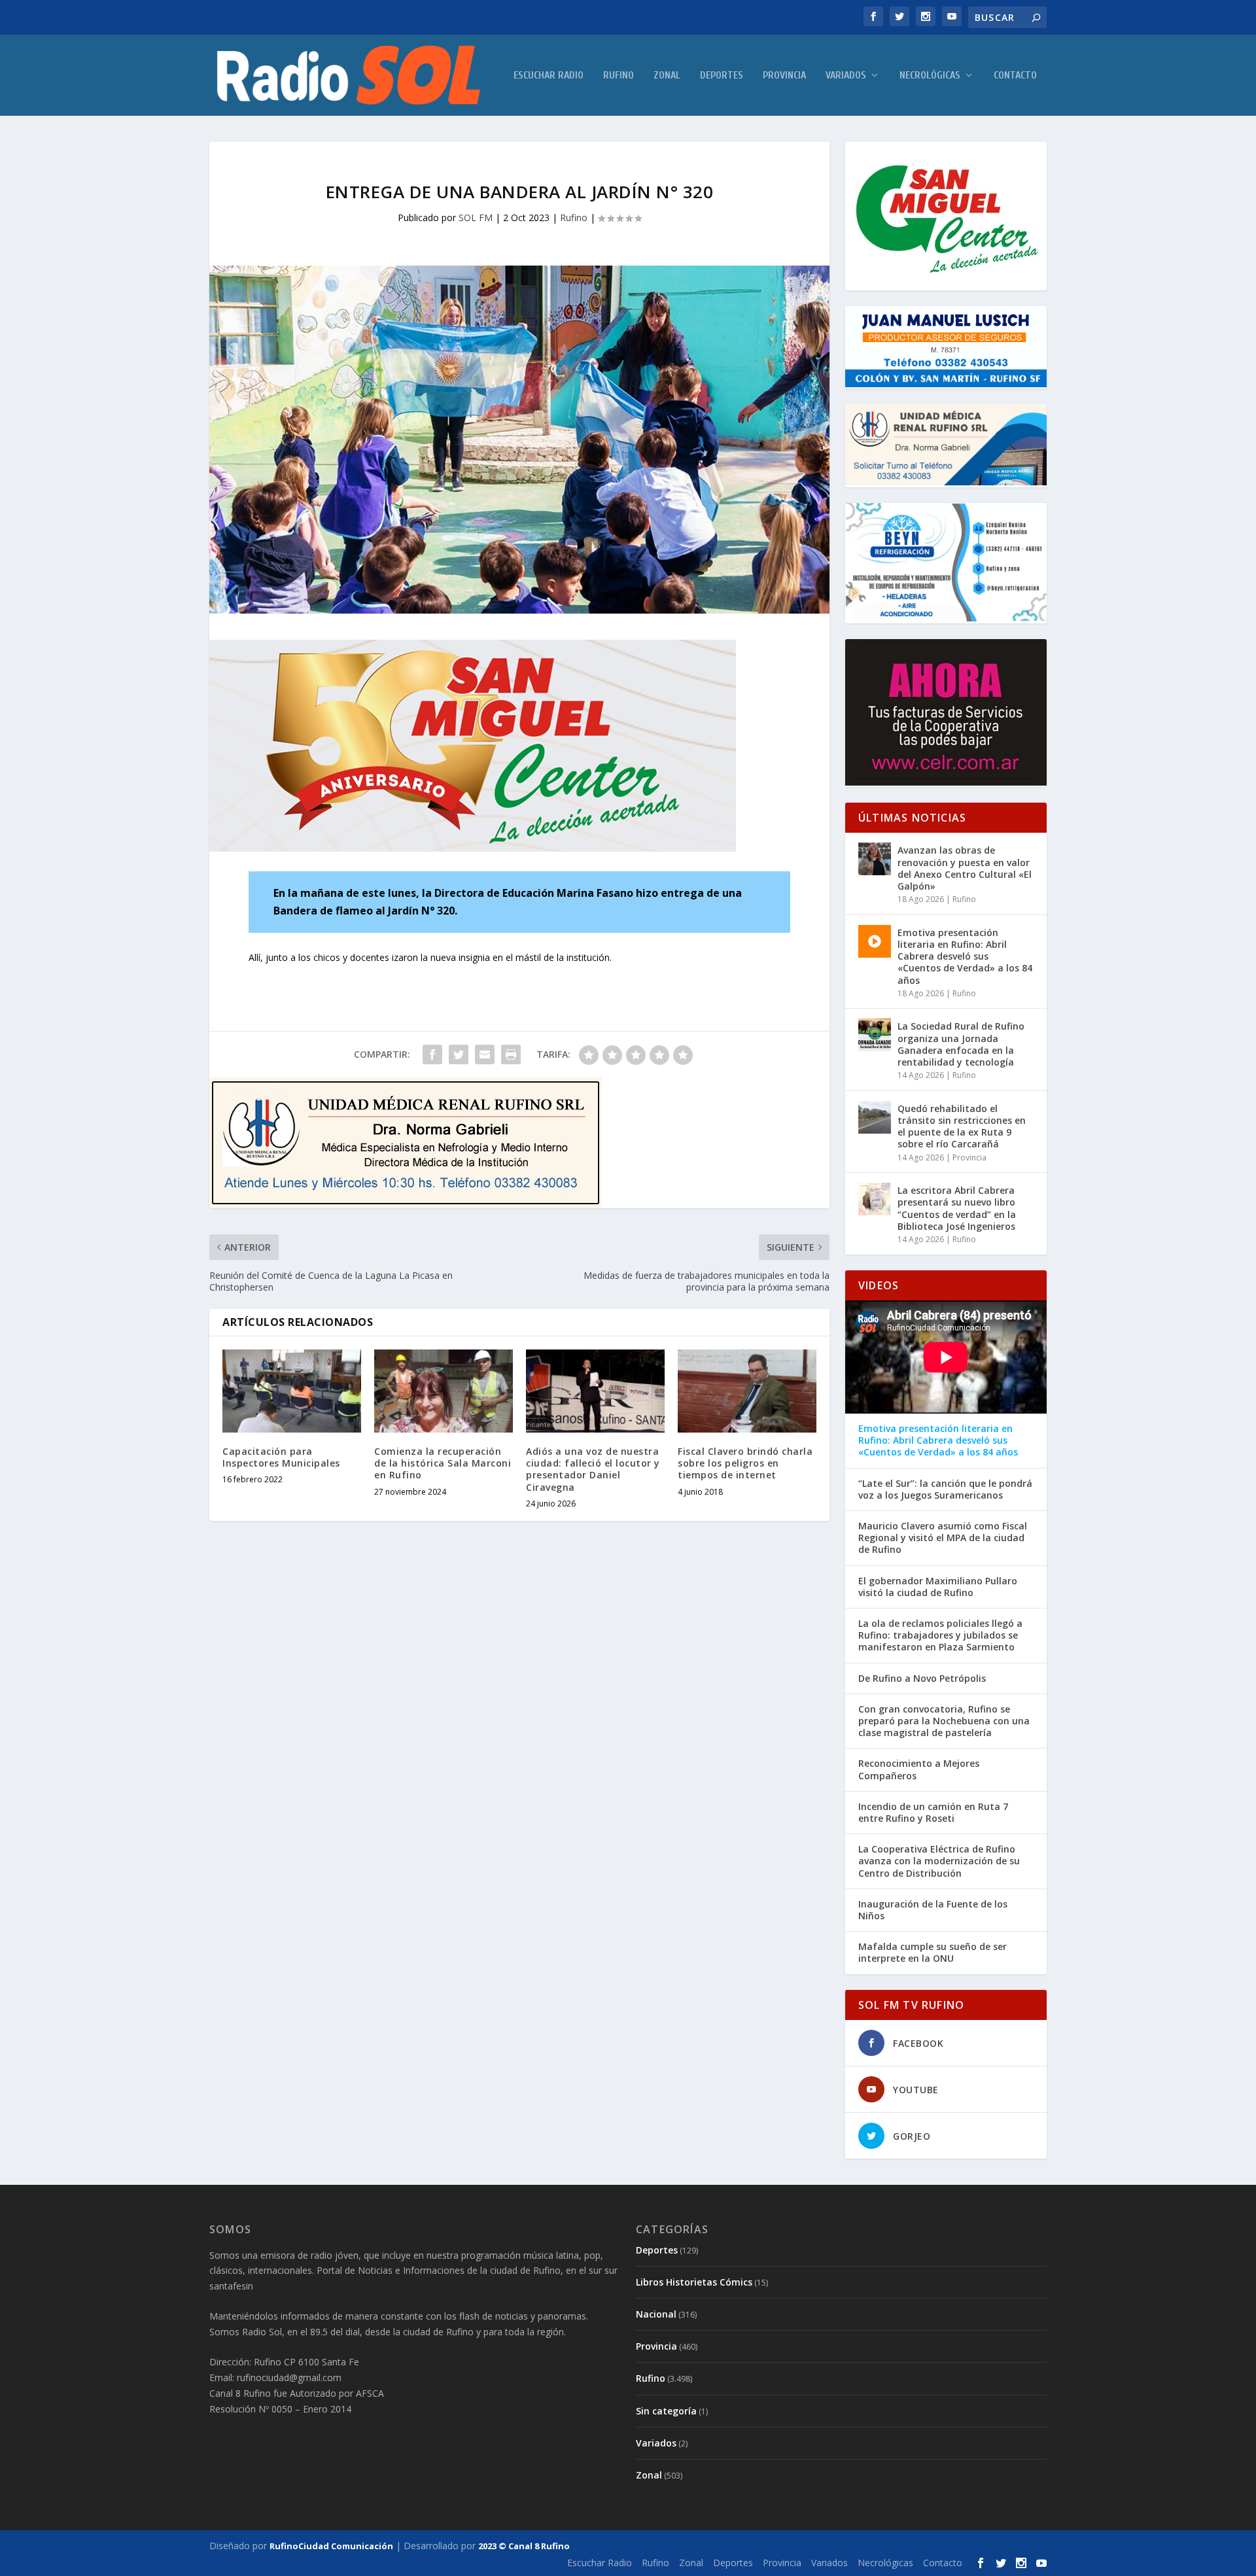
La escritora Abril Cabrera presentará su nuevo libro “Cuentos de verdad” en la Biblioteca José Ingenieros (957, 1208)
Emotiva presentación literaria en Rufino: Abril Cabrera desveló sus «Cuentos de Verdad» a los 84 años (965, 956)
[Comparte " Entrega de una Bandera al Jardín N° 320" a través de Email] (485, 1054)
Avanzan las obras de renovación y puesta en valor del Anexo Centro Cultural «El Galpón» (965, 868)
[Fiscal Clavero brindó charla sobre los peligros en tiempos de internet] (747, 1391)
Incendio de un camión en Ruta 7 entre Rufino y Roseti (933, 1813)
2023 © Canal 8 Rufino (524, 2546)
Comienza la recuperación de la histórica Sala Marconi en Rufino (443, 1463)
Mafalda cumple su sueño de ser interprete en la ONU (933, 1953)
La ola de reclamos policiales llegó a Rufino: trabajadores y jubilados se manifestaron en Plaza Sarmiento (940, 1635)
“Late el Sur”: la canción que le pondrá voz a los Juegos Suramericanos (945, 1489)
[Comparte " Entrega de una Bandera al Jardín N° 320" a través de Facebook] (432, 1054)
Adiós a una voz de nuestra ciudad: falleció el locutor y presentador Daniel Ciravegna (593, 1469)
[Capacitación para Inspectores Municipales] (292, 1391)
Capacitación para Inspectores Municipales (281, 1457)
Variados (846, 76)
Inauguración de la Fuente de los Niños (933, 1910)
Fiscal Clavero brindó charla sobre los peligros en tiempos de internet (745, 1463)
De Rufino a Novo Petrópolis (922, 1679)
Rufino (619, 76)
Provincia (784, 76)
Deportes (722, 76)
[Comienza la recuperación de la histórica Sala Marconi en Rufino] (444, 1391)
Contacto (1015, 76)
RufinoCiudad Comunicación (331, 2546)
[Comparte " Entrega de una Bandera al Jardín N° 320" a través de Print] (511, 1054)
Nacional (656, 2314)
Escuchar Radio (549, 76)
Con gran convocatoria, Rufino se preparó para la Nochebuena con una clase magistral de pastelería (944, 1721)
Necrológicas (930, 76)
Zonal (667, 76)
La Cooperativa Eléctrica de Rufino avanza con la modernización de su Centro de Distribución (939, 1861)
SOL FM (476, 218)
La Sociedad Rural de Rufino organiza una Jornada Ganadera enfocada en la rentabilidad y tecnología (961, 1044)
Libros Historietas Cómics (694, 2282)
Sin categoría (666, 2411)
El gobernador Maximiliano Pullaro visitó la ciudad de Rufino (938, 1587)
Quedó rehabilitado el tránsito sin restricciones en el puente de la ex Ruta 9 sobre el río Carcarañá (962, 1126)
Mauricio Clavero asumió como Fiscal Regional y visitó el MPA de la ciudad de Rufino (943, 1538)
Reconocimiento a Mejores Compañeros (919, 1769)
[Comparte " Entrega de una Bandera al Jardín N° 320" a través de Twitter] (459, 1054)
